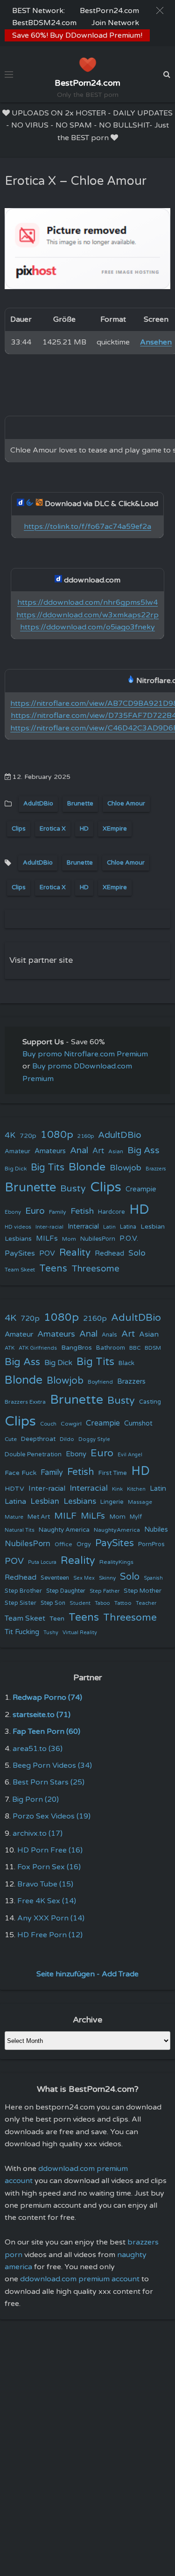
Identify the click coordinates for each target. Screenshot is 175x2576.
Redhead (109, 1253)
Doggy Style (94, 1439)
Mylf (136, 1517)
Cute (11, 1439)
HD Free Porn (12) (50, 1935)
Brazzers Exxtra (25, 1402)
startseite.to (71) (42, 1715)
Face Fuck (21, 1473)
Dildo (67, 1439)
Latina (128, 1227)
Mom (69, 1239)
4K (10, 1135)
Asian (116, 1151)
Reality (75, 1253)
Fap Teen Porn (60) (46, 1731)
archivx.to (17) (38, 1833)
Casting (150, 1402)
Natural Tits (20, 1530)
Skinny (107, 1578)
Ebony (13, 1212)
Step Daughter (66, 1591)
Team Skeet (20, 1270)
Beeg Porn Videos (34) (52, 1765)
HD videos (18, 1227)
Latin (109, 1227)
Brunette (80, 804)
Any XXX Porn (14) (51, 1918)
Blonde (87, 1167)
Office (63, 1544)
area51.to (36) (38, 1749)
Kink (117, 1489)
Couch (48, 1424)
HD (84, 829)
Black (126, 1363)
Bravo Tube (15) (45, 1884)
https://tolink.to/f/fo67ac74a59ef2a (87, 527)
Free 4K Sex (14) (47, 1901)
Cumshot (138, 1423)
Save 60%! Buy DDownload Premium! (77, 35)
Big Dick (16, 1169)
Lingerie (112, 1502)
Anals (109, 1335)
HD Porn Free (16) (50, 1850)
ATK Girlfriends (38, 1348)
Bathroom (111, 1348)
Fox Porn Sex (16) (49, 1867)
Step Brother (23, 1591)
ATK (10, 1348)
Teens (53, 1268)
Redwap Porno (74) (47, 1697)
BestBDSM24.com (44, 23)
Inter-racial (49, 1227)
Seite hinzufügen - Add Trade (87, 1974)
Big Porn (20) (35, 1799)
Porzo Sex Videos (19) (52, 1816)
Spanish (153, 1578)
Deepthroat (38, 1439)
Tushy (51, 1633)
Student (80, 1603)
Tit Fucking (22, 1632)
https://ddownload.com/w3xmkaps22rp (87, 615)
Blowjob (126, 1168)
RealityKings (116, 1562)
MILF (65, 1516)
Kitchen (136, 1489)
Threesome (95, 1269)
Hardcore (112, 1212)
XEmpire (115, 829)
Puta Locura (42, 1562)
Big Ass (143, 1150)
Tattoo (123, 1603)
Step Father (105, 1591)
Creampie (141, 1189)
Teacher (146, 1603)
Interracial (83, 1227)
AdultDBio (38, 804)
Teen (57, 1619)
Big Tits (48, 1167)
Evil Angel (130, 1455)
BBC (135, 1348)
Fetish (82, 1211)
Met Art (39, 1517)
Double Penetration (33, 1454)
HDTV (14, 1489)
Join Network (115, 23)
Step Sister (21, 1603)
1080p (57, 1135)
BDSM (153, 1348)
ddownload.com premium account (80, 2279)
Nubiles (156, 1530)
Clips (19, 829)
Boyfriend (100, 1382)
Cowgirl (71, 1424)
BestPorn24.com (109, 11)
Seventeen (55, 1578)
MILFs (47, 1238)
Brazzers (156, 1169)
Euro (35, 1211)
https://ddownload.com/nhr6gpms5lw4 (87, 602)
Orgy (84, 1544)
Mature (14, 1517)
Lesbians (18, 1239)
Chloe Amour (126, 804)
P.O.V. (129, 1238)
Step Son (53, 1603)
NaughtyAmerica (117, 1530)
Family (58, 1212)
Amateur (17, 1151)
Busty (73, 1189)
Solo (137, 1253)
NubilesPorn (98, 1239)
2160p (86, 1136)
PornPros (151, 1544)
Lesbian (153, 1227)
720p (28, 1136)
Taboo (102, 1603)
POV (47, 1253)
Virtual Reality (80, 1633)
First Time (113, 1473)
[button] (160, 10)
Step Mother (143, 1591)
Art (98, 1151)
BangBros (77, 1348)
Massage (140, 1502)
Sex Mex (84, 1578)
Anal (79, 1150)
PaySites (20, 1253)
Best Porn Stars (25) (49, 1782)
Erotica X (53, 829)
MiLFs (93, 1516)
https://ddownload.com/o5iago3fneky (87, 627)
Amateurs (50, 1151)
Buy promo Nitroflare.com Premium (85, 1054)
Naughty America (64, 1530)
